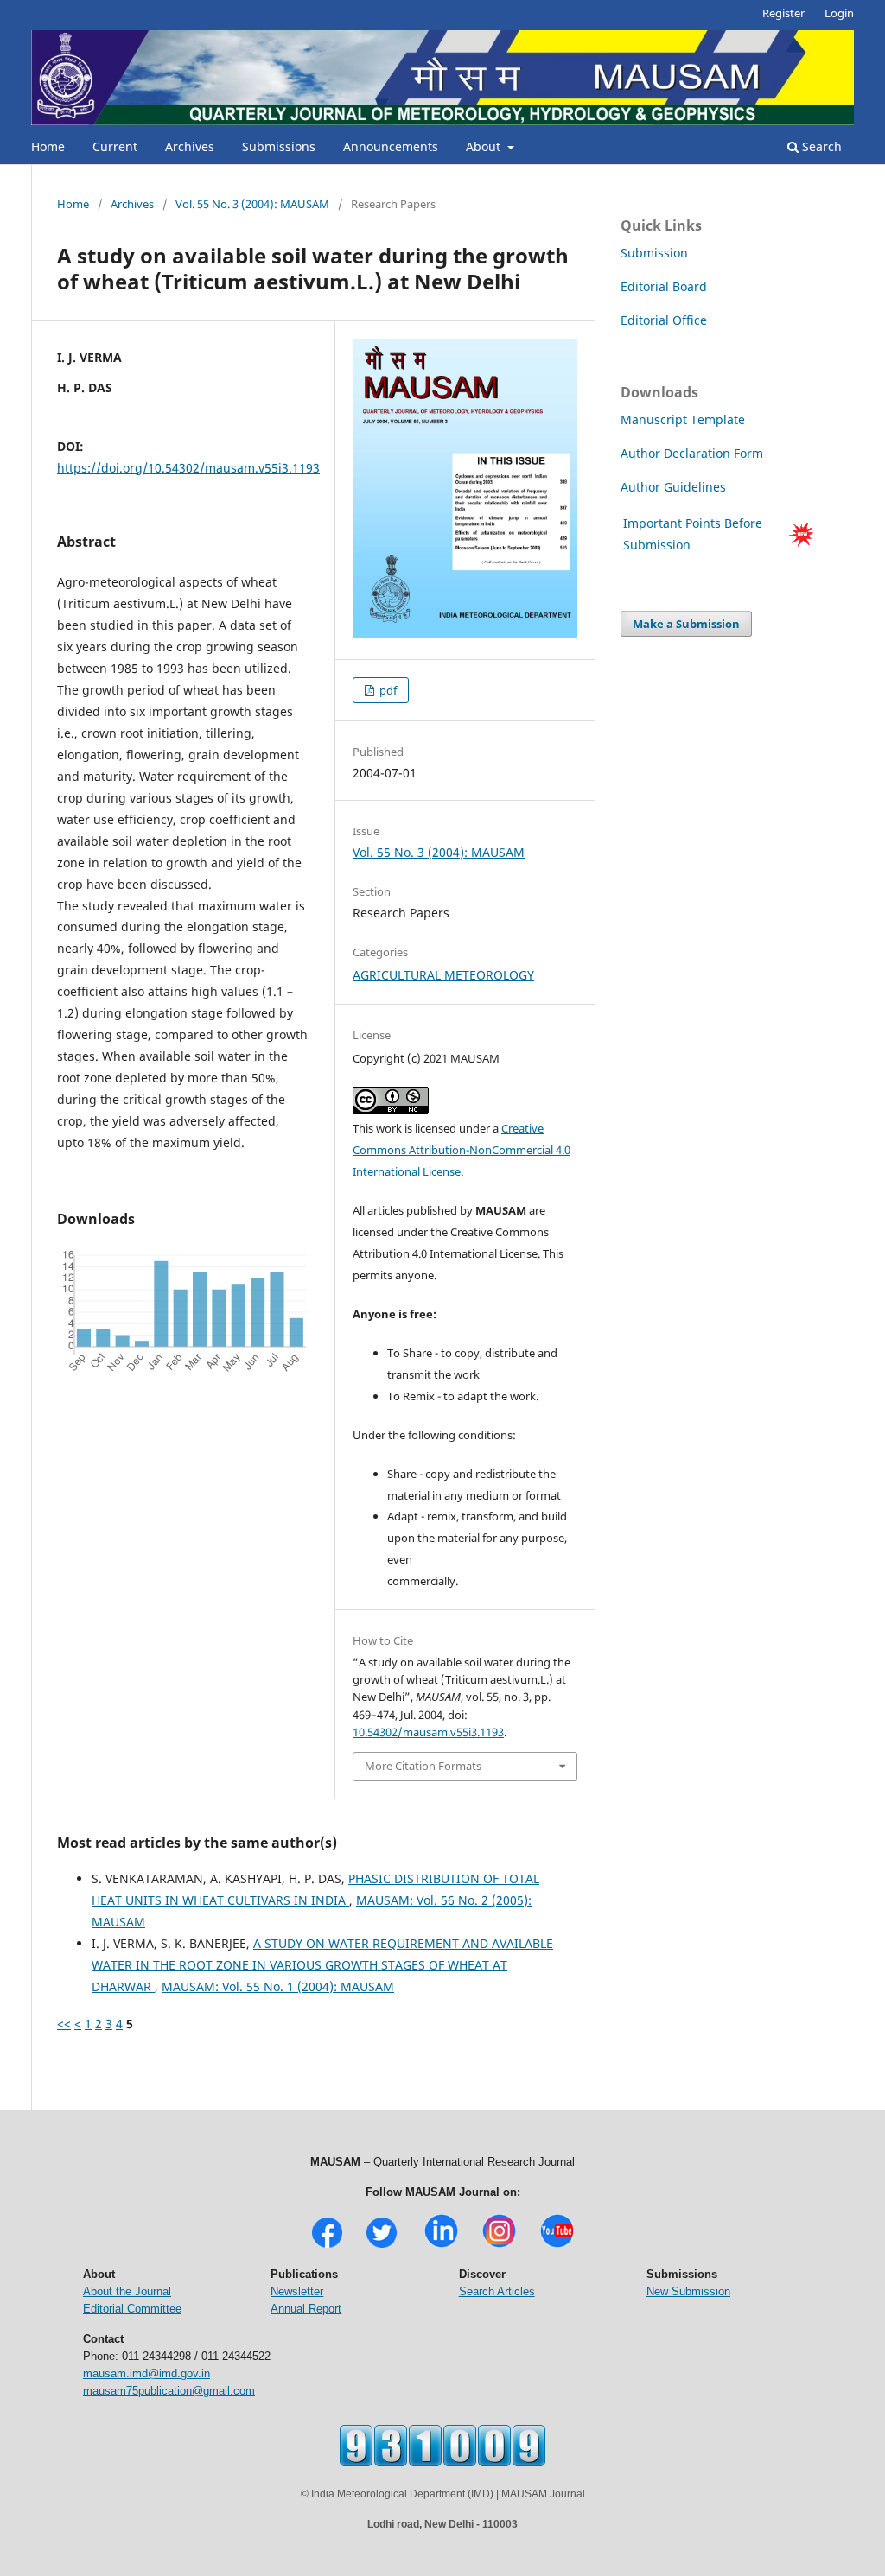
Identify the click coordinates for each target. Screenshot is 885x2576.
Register (783, 13)
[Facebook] (327, 2246)
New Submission (688, 2291)
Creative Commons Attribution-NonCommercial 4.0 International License (462, 1150)
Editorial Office (664, 320)
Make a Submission (686, 624)
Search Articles (497, 2291)
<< (64, 2024)
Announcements (391, 146)
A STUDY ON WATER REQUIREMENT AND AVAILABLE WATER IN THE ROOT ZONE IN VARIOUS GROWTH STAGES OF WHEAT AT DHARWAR (322, 1965)
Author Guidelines (675, 487)
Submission (654, 253)
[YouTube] (557, 2246)
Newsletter (297, 2291)
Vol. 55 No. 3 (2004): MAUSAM (252, 204)
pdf (387, 690)
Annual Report (306, 2309)
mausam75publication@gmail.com (169, 2391)
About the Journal (127, 2291)
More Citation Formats (423, 1766)
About (485, 146)
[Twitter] (382, 2246)
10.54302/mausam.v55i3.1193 (428, 1732)
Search (820, 146)
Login (839, 13)
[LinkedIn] (441, 2246)
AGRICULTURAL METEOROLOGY (443, 975)
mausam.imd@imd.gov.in (146, 2373)
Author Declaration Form (692, 453)
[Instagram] (499, 2246)
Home (48, 146)
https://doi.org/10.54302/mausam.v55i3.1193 (188, 468)
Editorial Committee (132, 2309)
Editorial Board (664, 286)
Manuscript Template (683, 419)
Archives (190, 146)
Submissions (279, 146)
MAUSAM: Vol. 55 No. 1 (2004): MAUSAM (278, 1986)
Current (115, 146)
